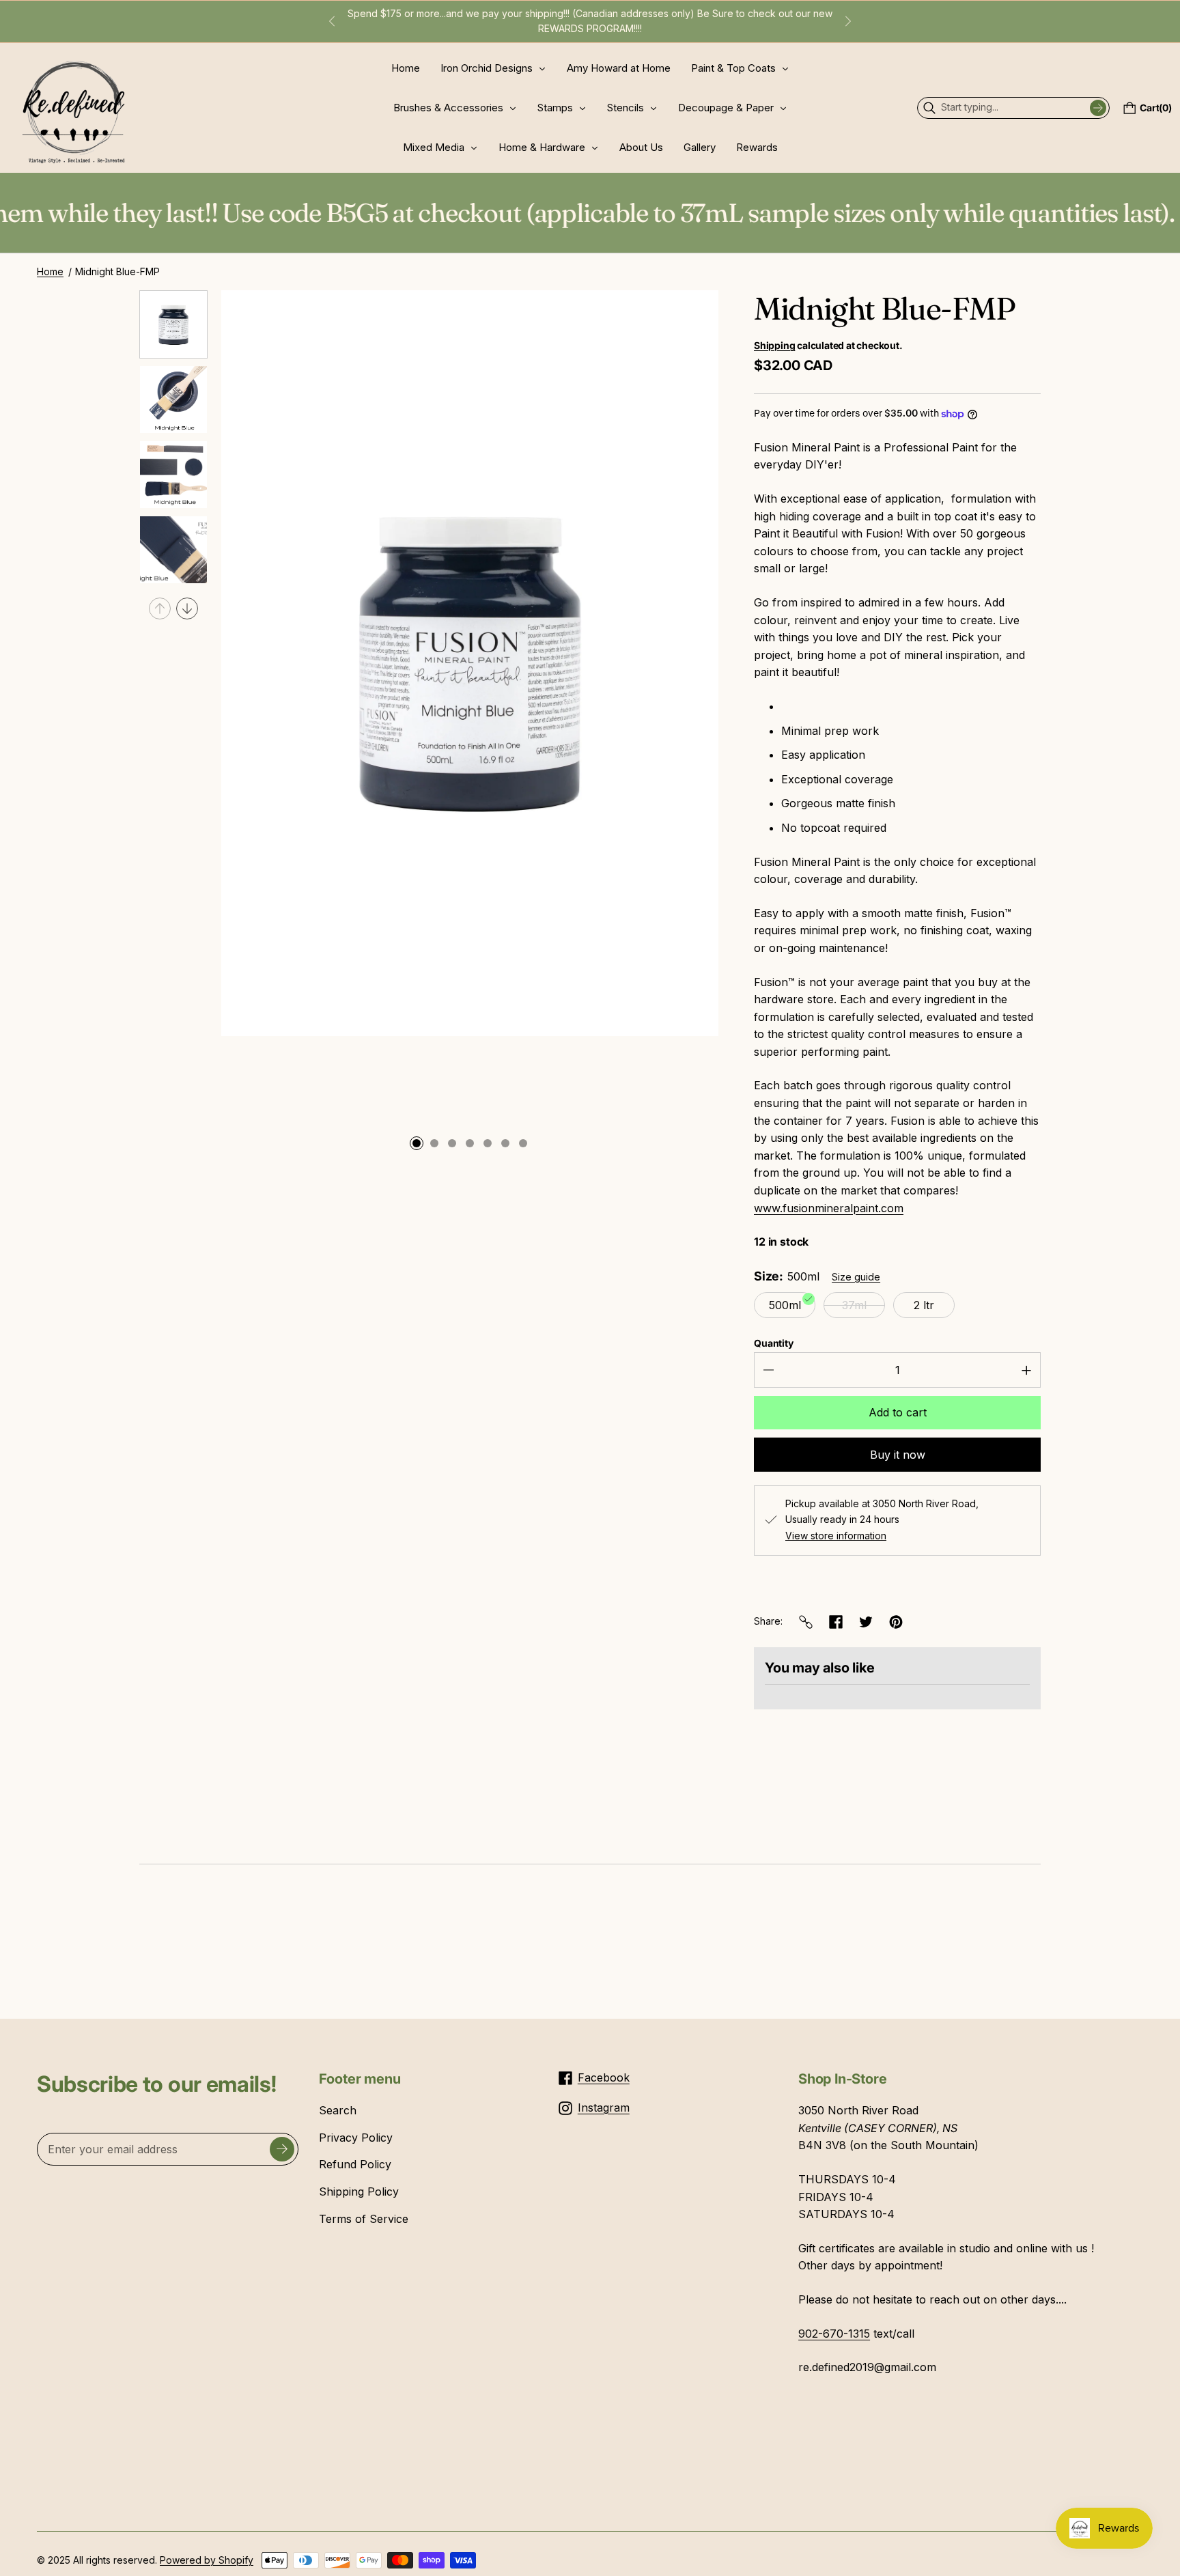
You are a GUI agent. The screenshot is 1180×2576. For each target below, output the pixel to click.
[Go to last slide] (332, 21)
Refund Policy (355, 2164)
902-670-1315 (834, 2334)
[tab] (417, 1144)
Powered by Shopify (207, 2560)
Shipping (774, 345)
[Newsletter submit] (282, 2149)
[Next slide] (848, 21)
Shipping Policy (359, 2192)
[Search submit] (1098, 108)
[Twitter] (866, 1622)
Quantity (774, 1343)
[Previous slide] (160, 608)
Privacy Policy (356, 2138)
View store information (836, 1536)
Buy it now (898, 1455)
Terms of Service (364, 2219)
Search (338, 2110)
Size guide (856, 1277)
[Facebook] (836, 1622)
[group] (173, 324)
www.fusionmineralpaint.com (829, 1208)
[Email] (806, 1622)
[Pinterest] (896, 1622)
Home (50, 271)
